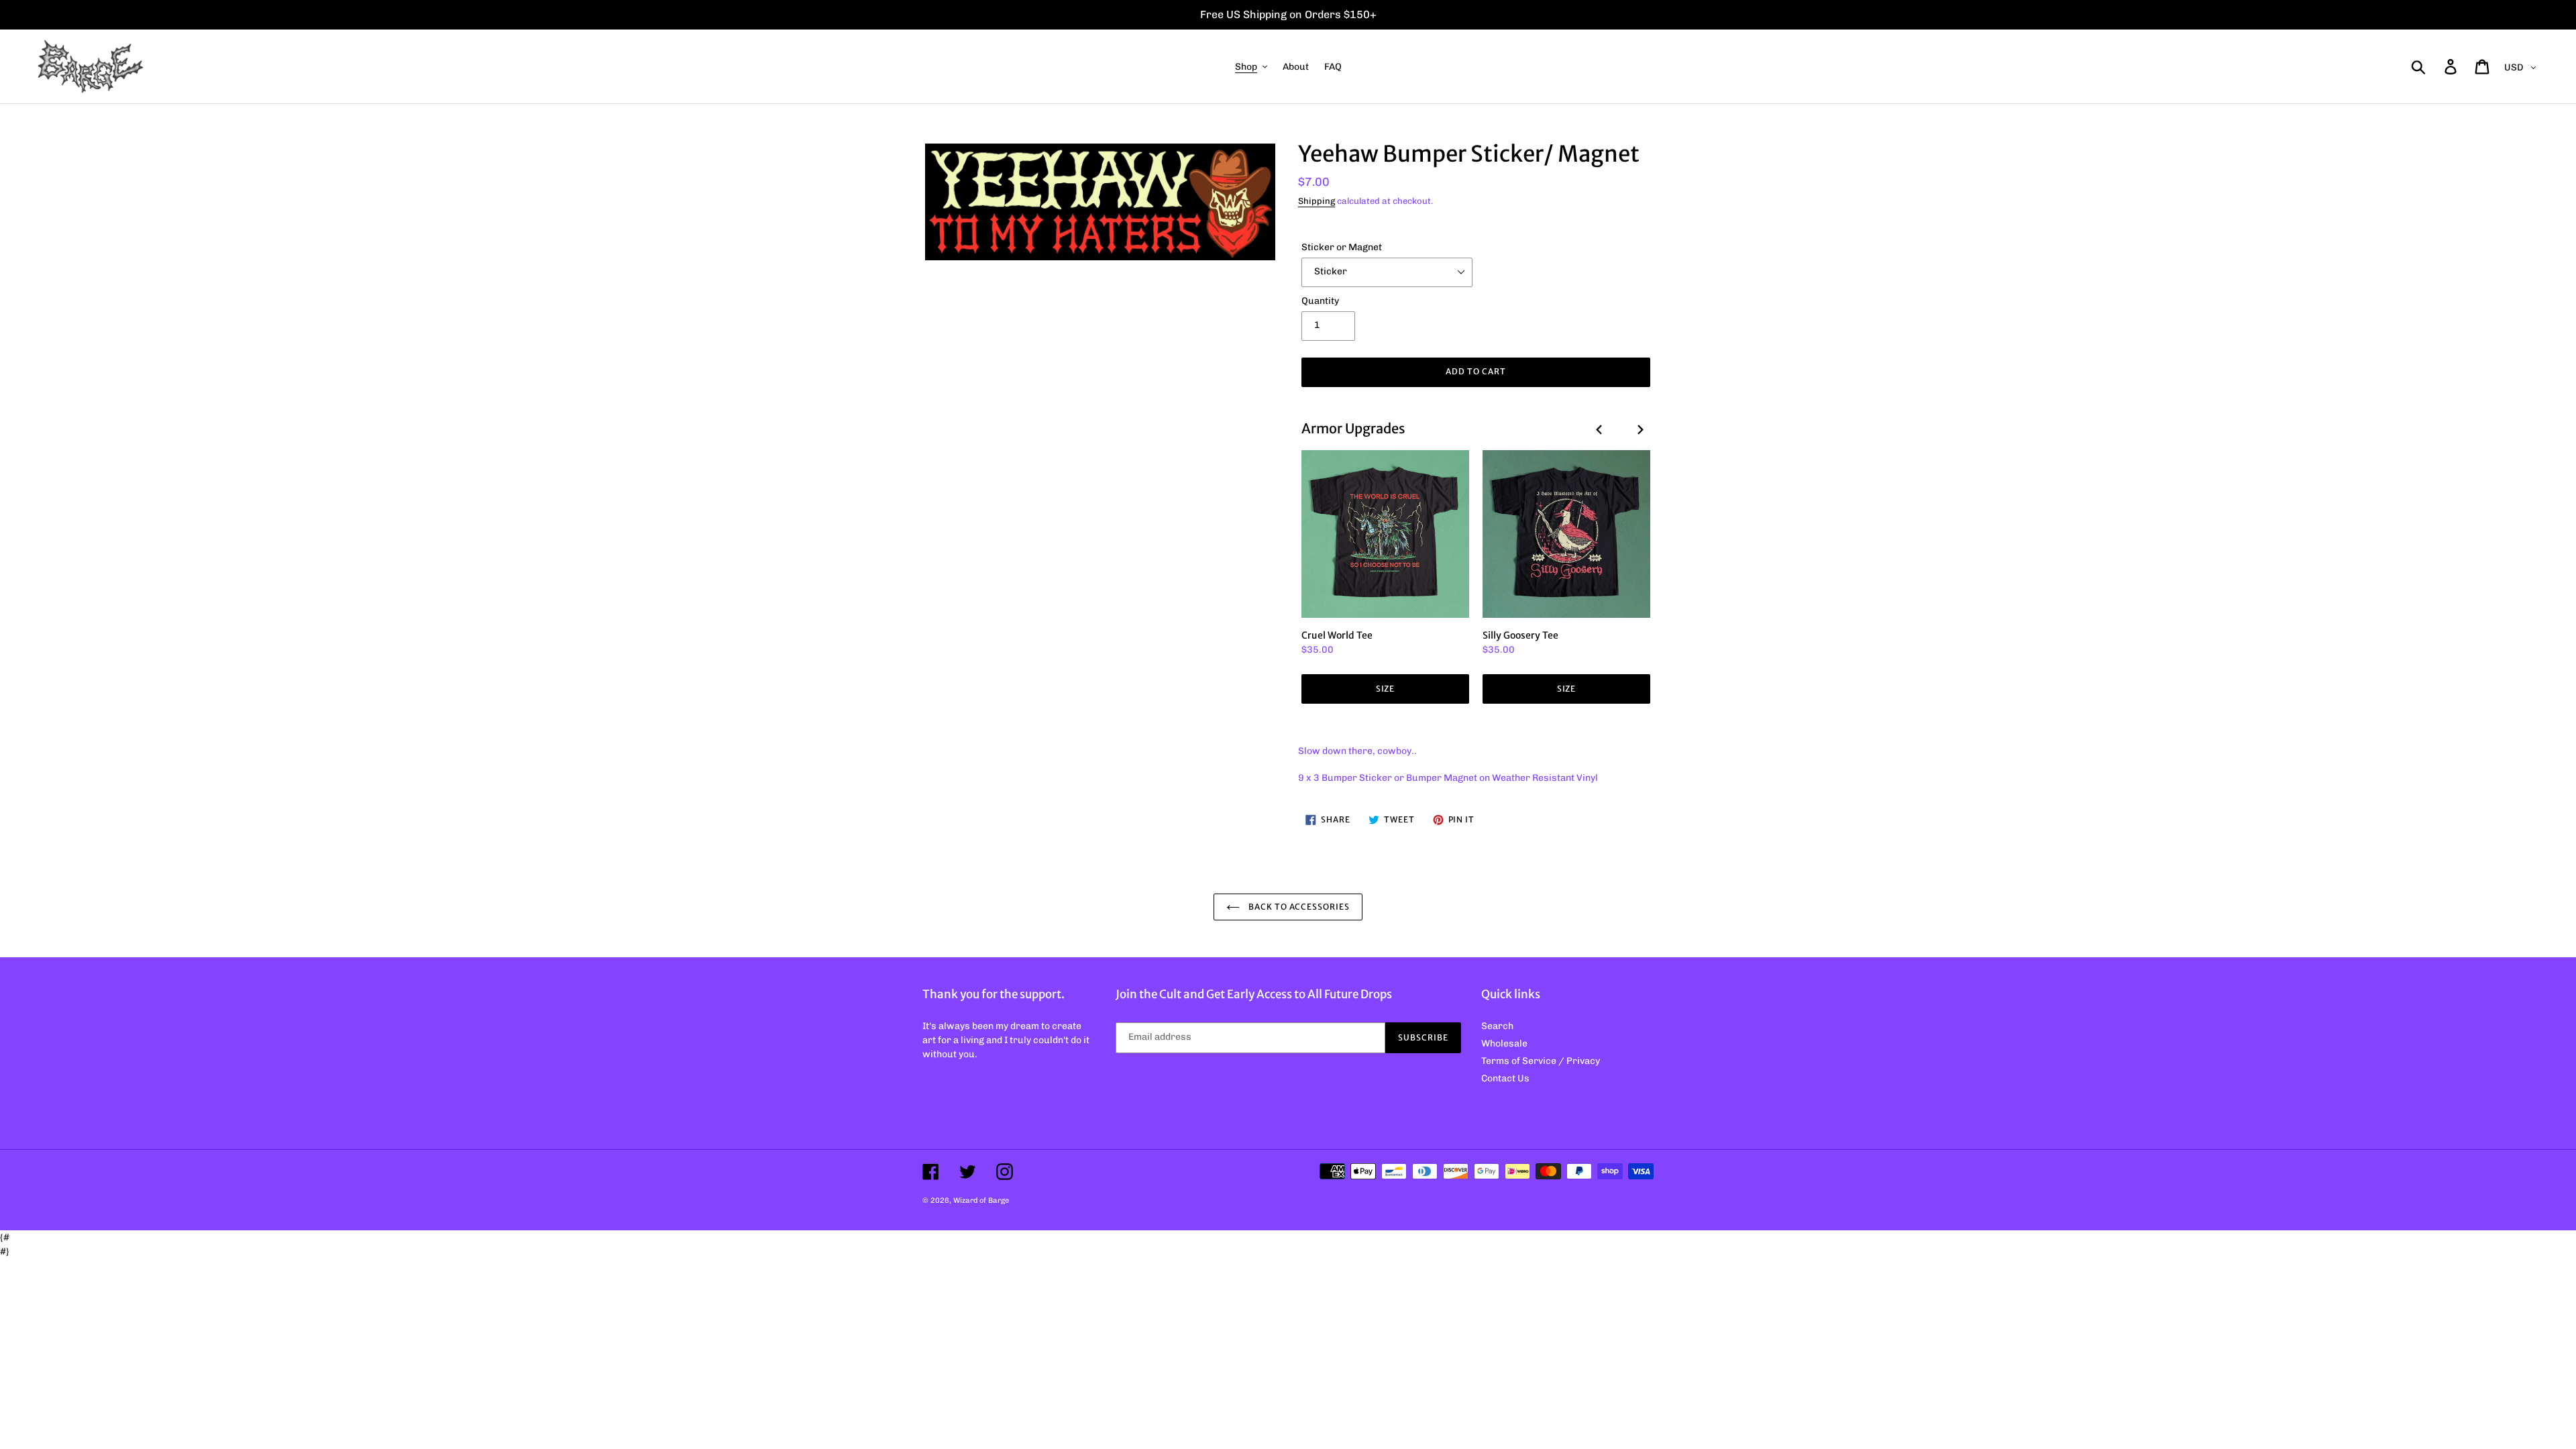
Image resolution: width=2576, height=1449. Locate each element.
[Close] (1453, 538)
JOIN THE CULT (1288, 894)
